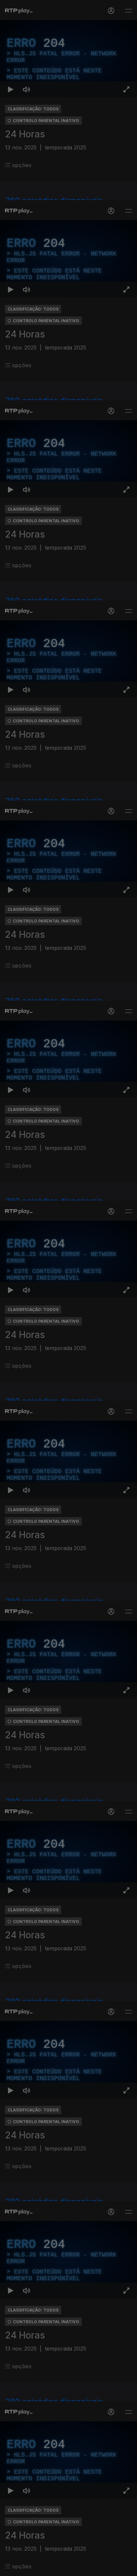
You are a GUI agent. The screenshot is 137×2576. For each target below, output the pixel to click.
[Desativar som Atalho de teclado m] (27, 2568)
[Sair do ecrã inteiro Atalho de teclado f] (126, 2568)
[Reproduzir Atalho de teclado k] (11, 2568)
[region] (68, 1288)
